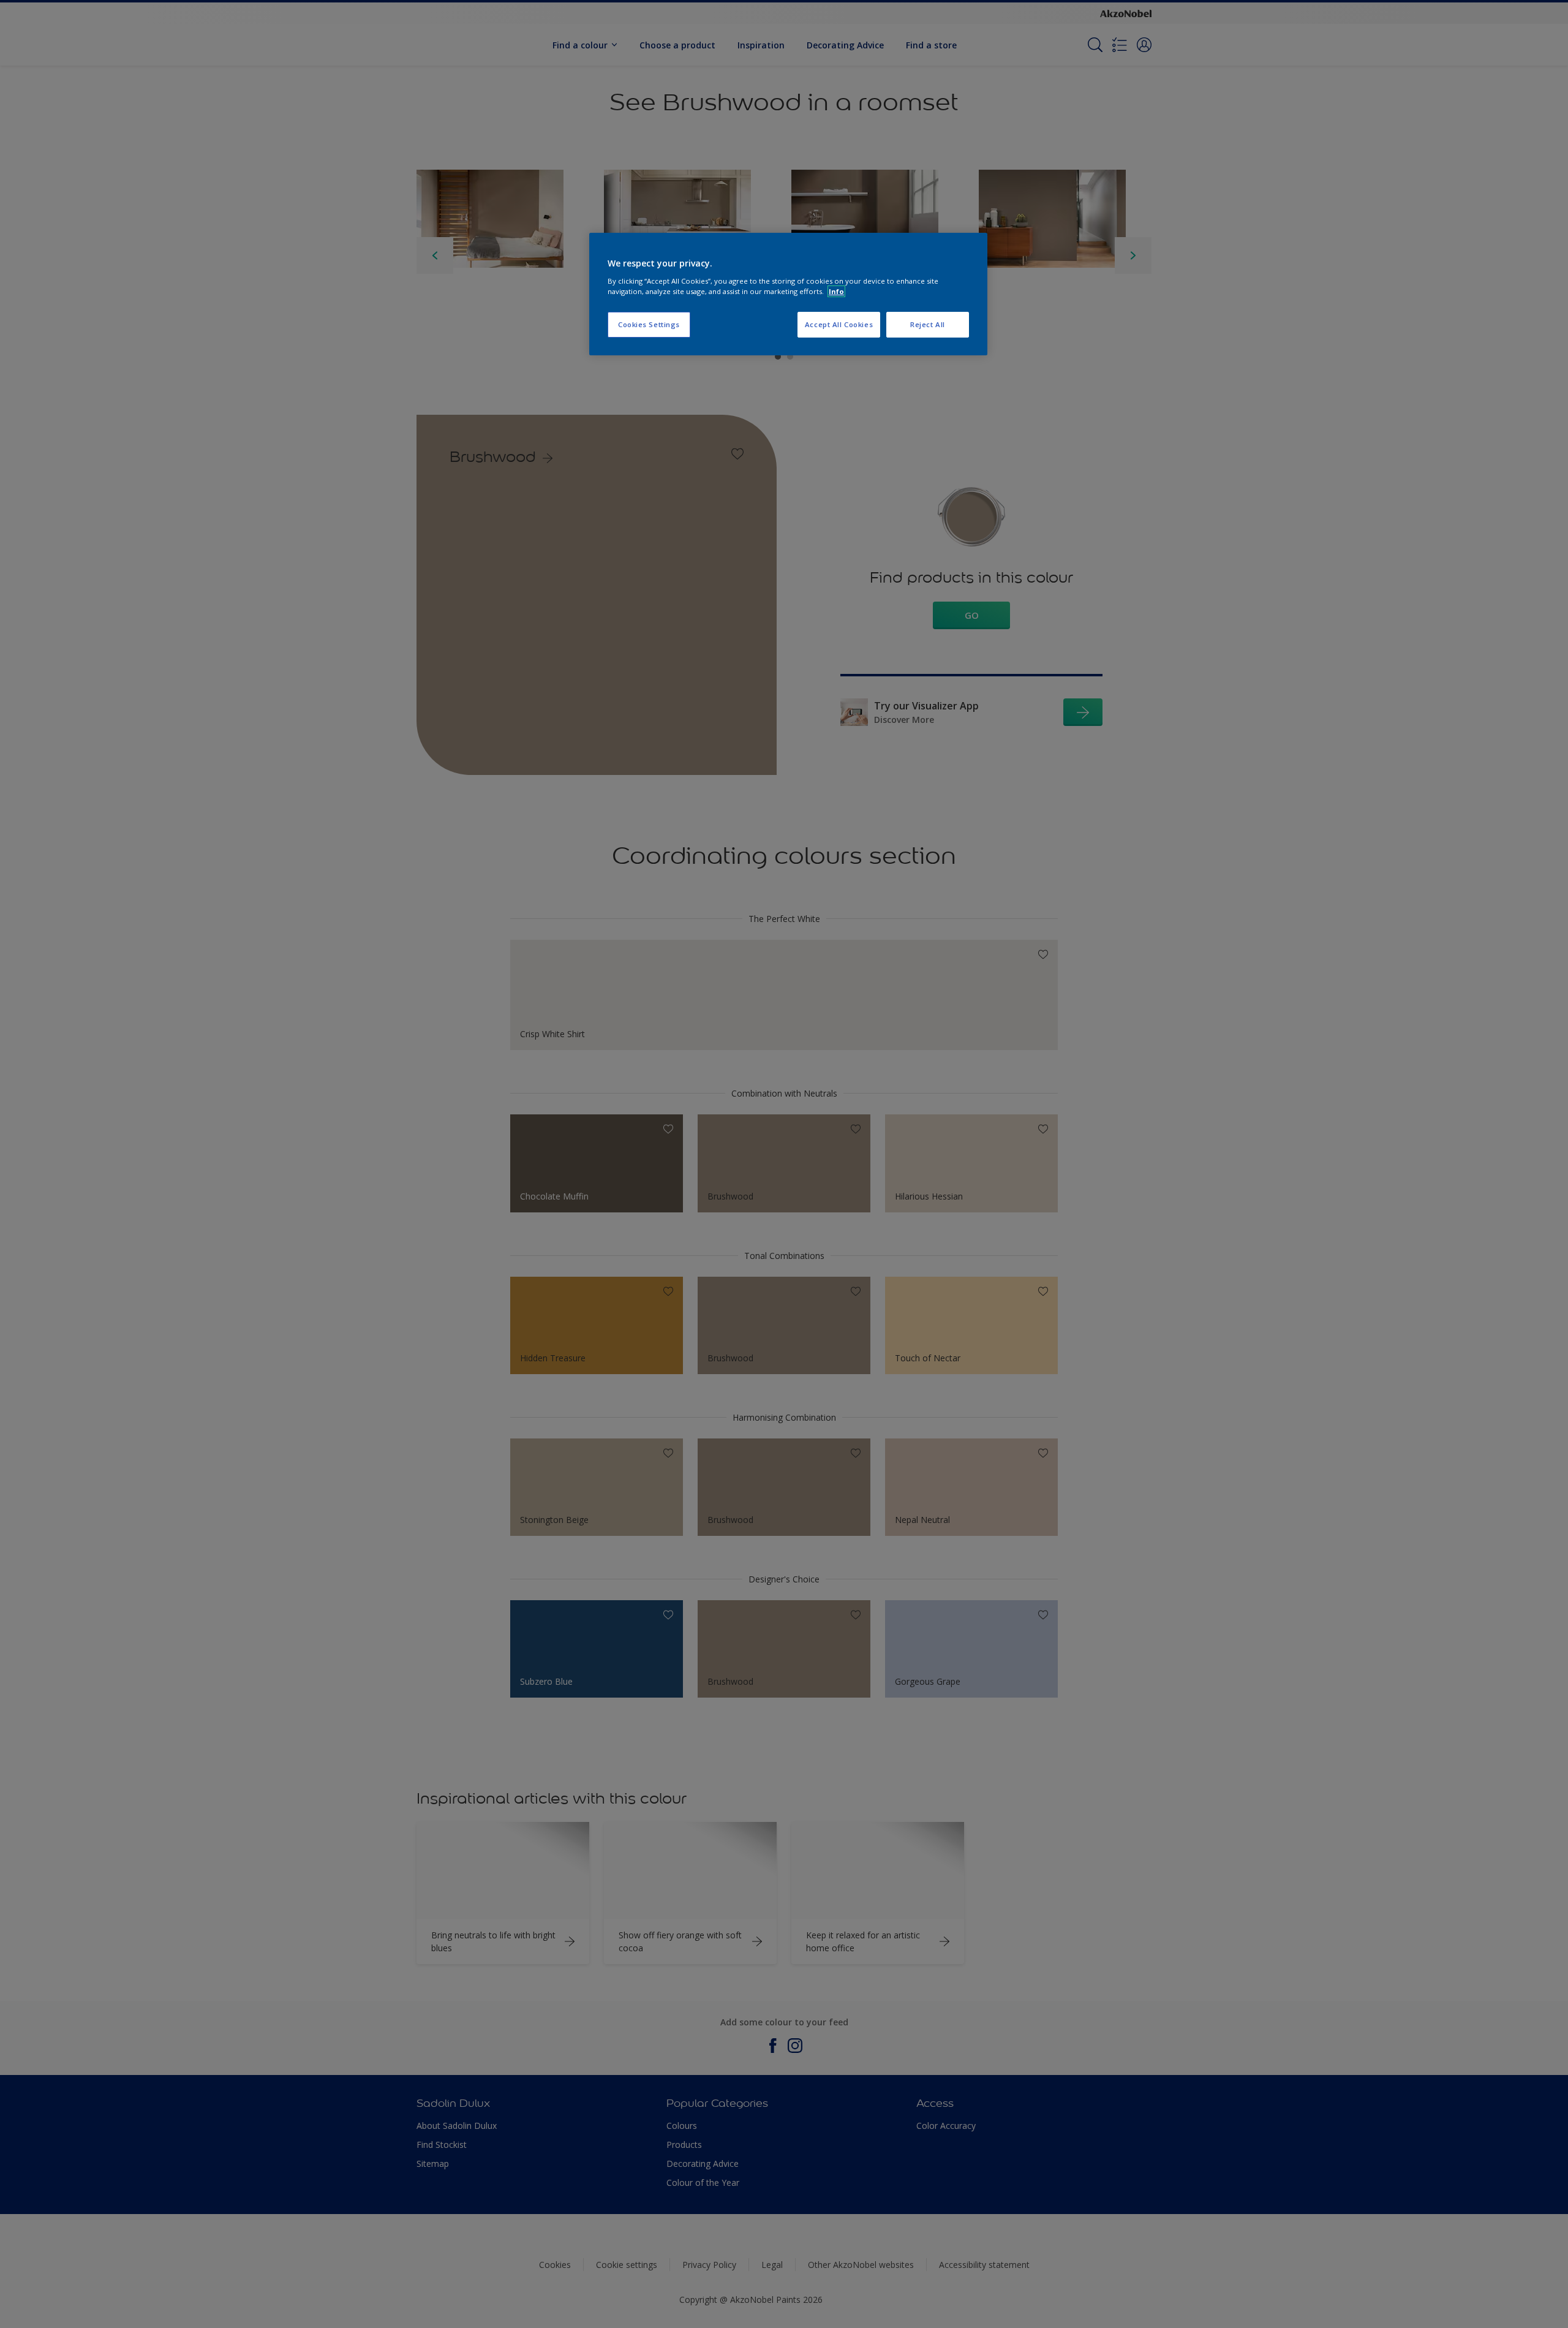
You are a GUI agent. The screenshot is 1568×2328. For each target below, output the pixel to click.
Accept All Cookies (839, 324)
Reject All (928, 324)
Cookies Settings (649, 324)
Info (836, 291)
